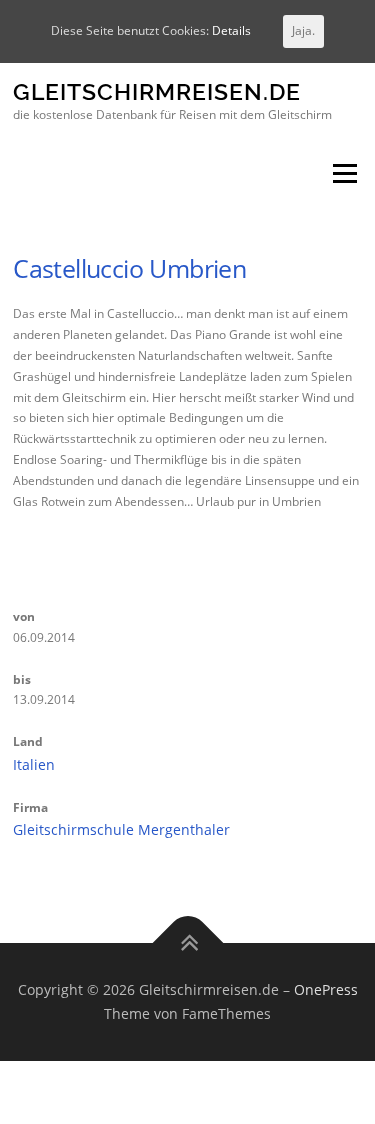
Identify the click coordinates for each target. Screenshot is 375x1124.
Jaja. (303, 30)
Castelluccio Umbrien (129, 268)
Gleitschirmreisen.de (157, 92)
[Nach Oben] (187, 943)
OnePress (326, 989)
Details (231, 30)
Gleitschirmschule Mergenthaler (121, 829)
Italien (34, 764)
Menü (343, 174)
